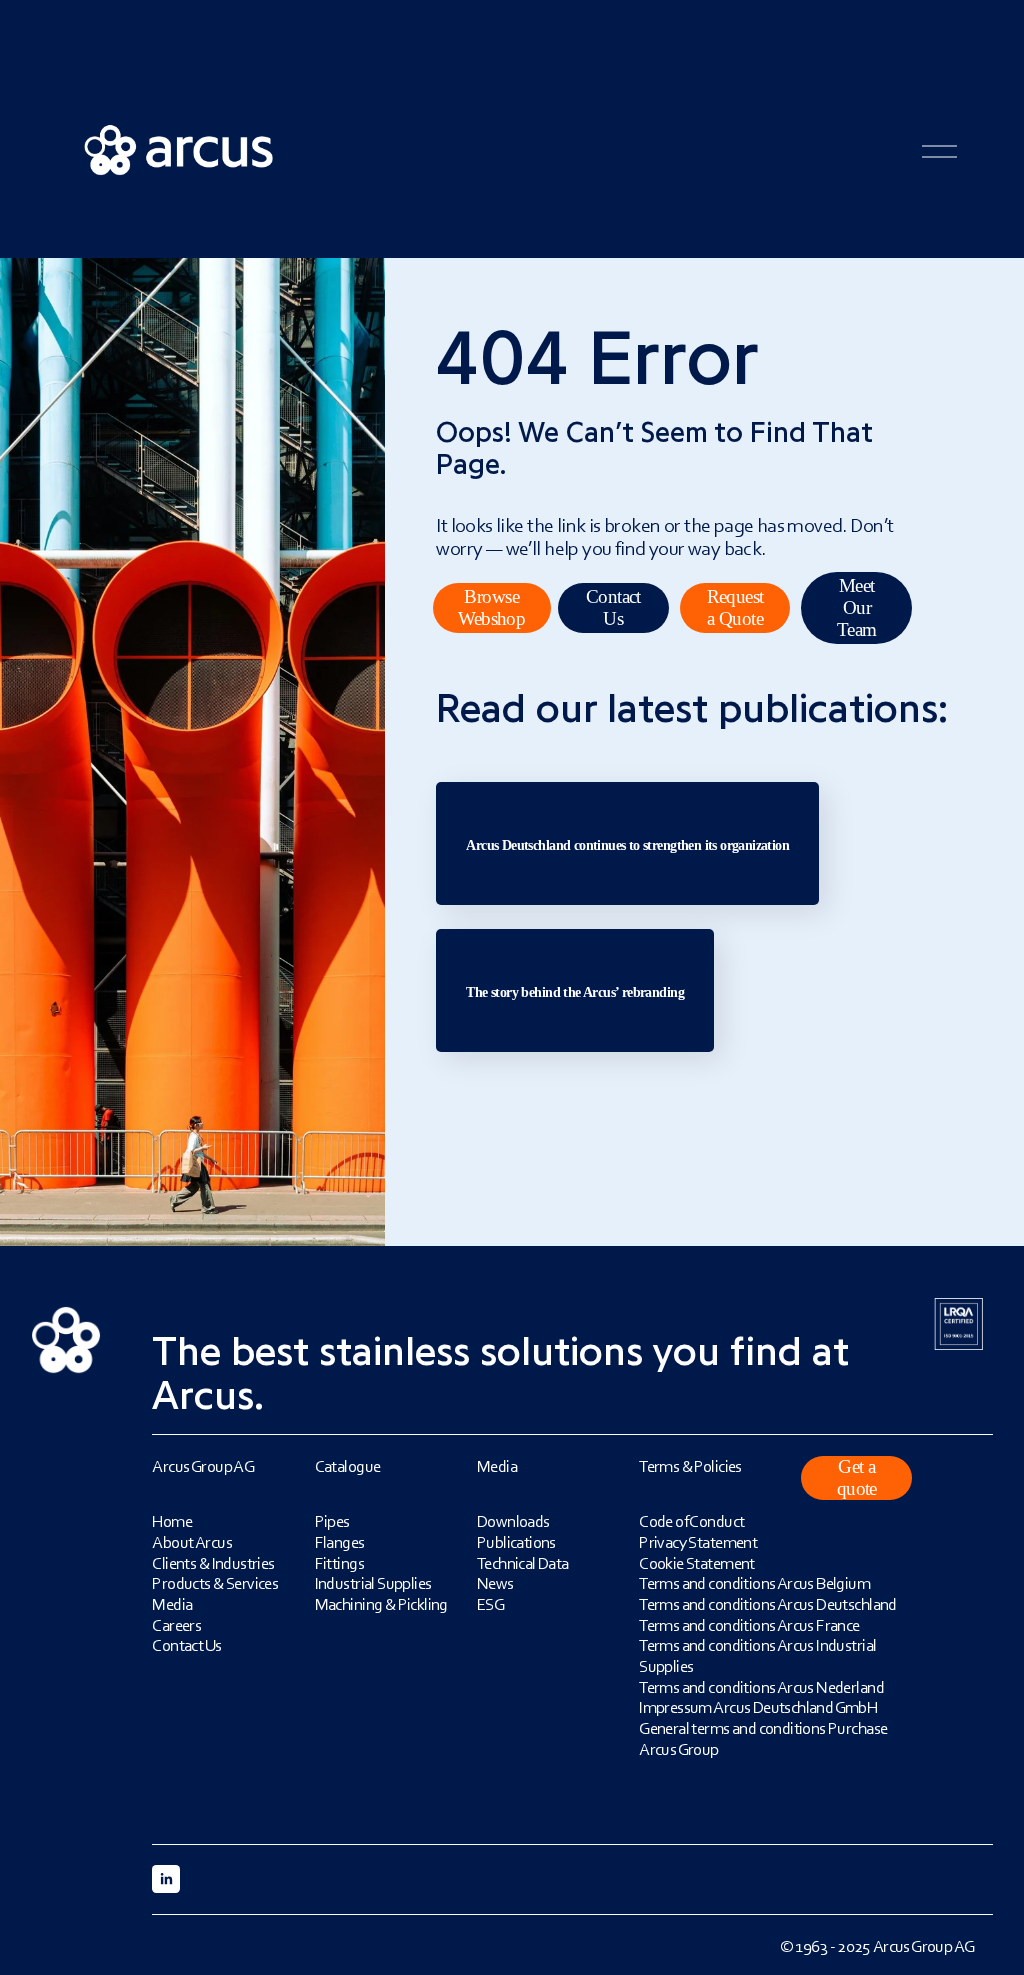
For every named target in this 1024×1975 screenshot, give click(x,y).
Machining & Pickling (381, 1604)
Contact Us (613, 607)
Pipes (332, 1521)
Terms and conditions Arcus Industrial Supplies (757, 1655)
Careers (176, 1625)
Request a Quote (735, 607)
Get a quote (857, 1477)
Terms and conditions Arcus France (749, 1625)
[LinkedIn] (166, 1879)
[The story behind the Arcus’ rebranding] (575, 937)
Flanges (340, 1542)
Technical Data (523, 1563)
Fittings (339, 1563)
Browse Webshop (491, 607)
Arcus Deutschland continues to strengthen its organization (627, 845)
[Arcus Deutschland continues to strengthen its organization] (627, 790)
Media (172, 1604)
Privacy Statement (698, 1542)
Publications (516, 1542)
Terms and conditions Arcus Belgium (754, 1583)
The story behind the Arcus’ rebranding (575, 992)
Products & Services (215, 1583)
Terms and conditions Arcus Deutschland (768, 1604)
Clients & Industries (213, 1563)
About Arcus (192, 1542)
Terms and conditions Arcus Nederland (761, 1687)
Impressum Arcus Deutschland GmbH (758, 1707)
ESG (490, 1604)
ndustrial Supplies (374, 1583)
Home (172, 1521)
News (495, 1583)
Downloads (513, 1521)
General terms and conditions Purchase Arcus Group (763, 1738)
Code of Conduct (691, 1521)
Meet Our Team (857, 607)
